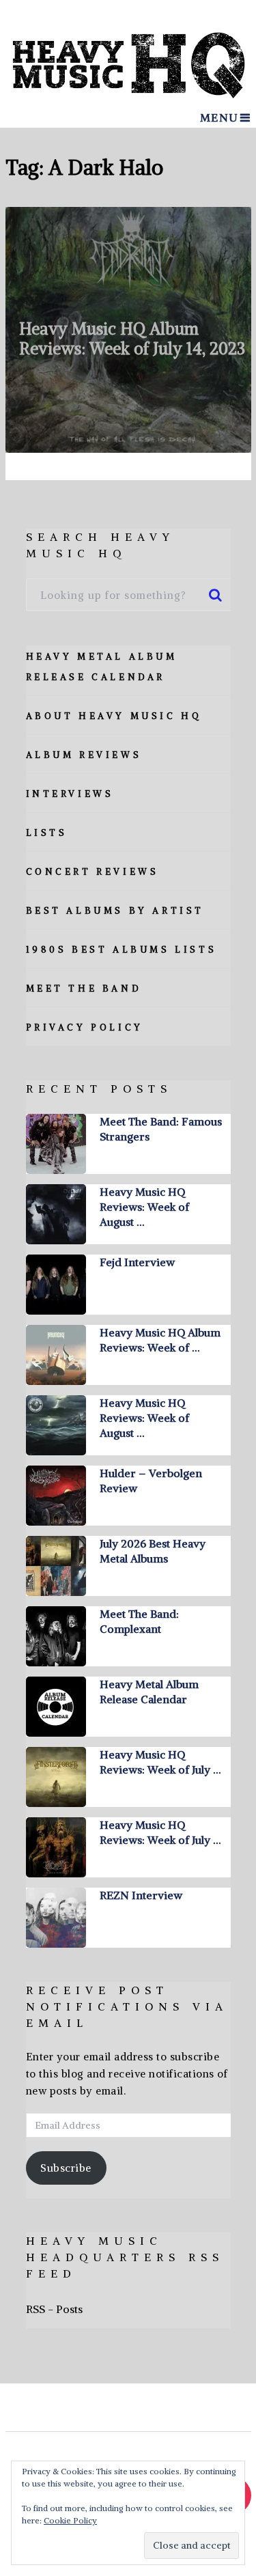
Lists (47, 833)
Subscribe (66, 2168)
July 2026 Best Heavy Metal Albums (153, 1551)
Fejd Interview (137, 1262)
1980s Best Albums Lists (122, 950)
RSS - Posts (54, 2309)
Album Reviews (84, 755)
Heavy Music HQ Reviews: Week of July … (160, 1762)
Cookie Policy (70, 2520)
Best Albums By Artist (115, 911)
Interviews (70, 794)
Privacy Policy (85, 1027)
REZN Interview (141, 1895)
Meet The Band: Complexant (139, 1621)
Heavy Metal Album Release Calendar (149, 1692)
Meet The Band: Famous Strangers (161, 1129)
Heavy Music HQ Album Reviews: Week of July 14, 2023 (132, 338)
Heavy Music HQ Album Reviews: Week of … (160, 1340)
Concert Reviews (93, 872)
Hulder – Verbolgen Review (151, 1481)
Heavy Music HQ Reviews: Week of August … (144, 1207)
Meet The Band (84, 989)
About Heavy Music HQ (114, 716)
